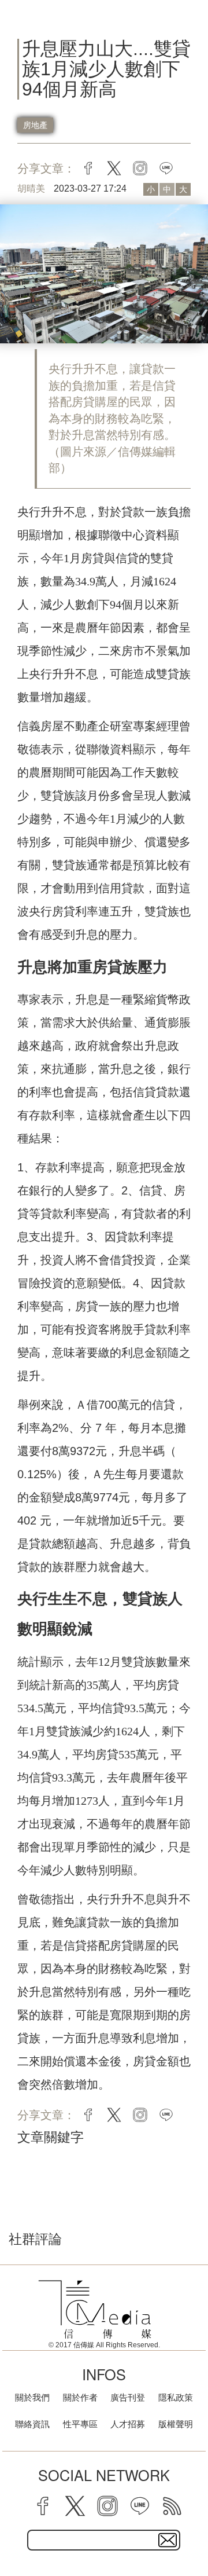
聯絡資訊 (32, 2424)
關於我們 (32, 2397)
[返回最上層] (191, 2527)
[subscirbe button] (168, 2540)
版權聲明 (176, 2424)
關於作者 (80, 2397)
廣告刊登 (128, 2397)
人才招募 (128, 2424)
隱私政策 (176, 2397)
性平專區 (80, 2424)
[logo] (95, 2310)
